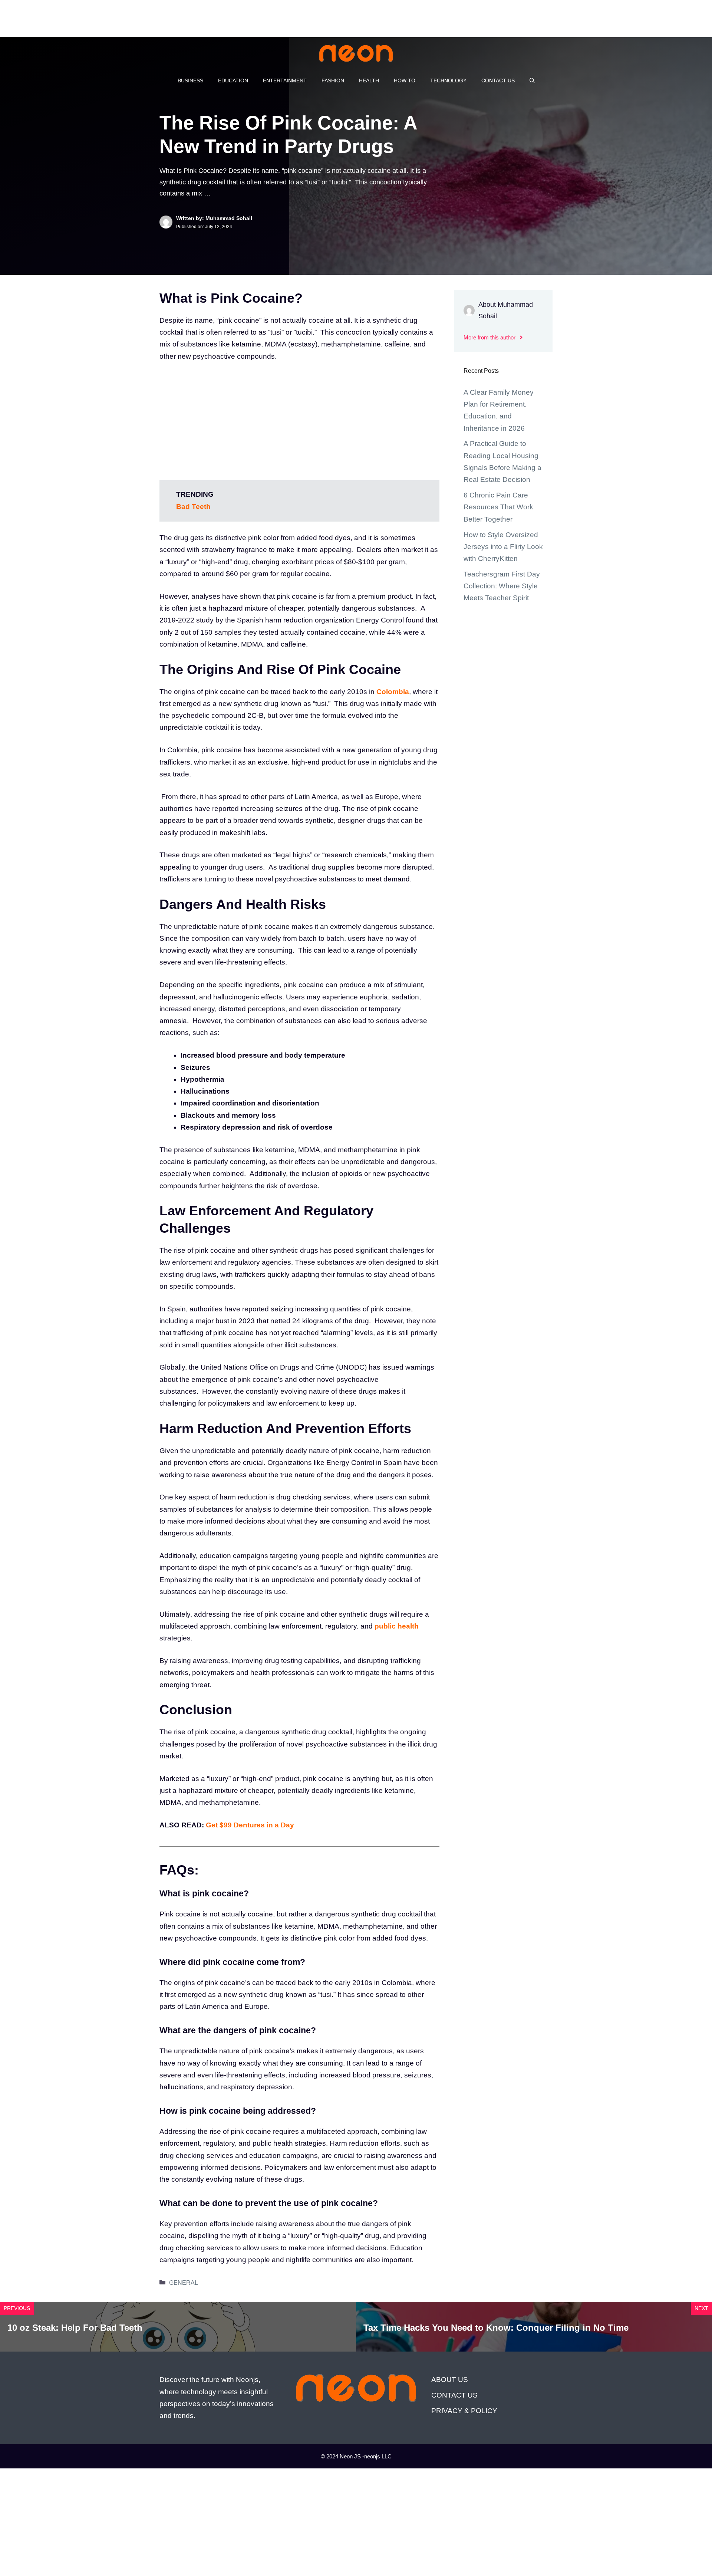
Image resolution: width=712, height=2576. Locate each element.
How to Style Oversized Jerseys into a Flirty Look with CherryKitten (503, 547)
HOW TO (405, 80)
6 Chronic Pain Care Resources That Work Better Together (498, 507)
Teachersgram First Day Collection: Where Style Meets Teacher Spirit (502, 586)
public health (397, 1626)
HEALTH (369, 80)
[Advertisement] (135, 17)
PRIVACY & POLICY (464, 2411)
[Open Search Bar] (532, 80)
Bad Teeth (193, 507)
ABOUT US (450, 2380)
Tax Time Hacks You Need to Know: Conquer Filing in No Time (496, 2328)
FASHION (333, 80)
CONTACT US (498, 80)
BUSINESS (190, 80)
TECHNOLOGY (448, 80)
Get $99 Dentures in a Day (250, 1825)
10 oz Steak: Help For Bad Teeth (75, 2328)
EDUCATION (233, 80)
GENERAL (184, 2283)
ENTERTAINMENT (285, 80)
